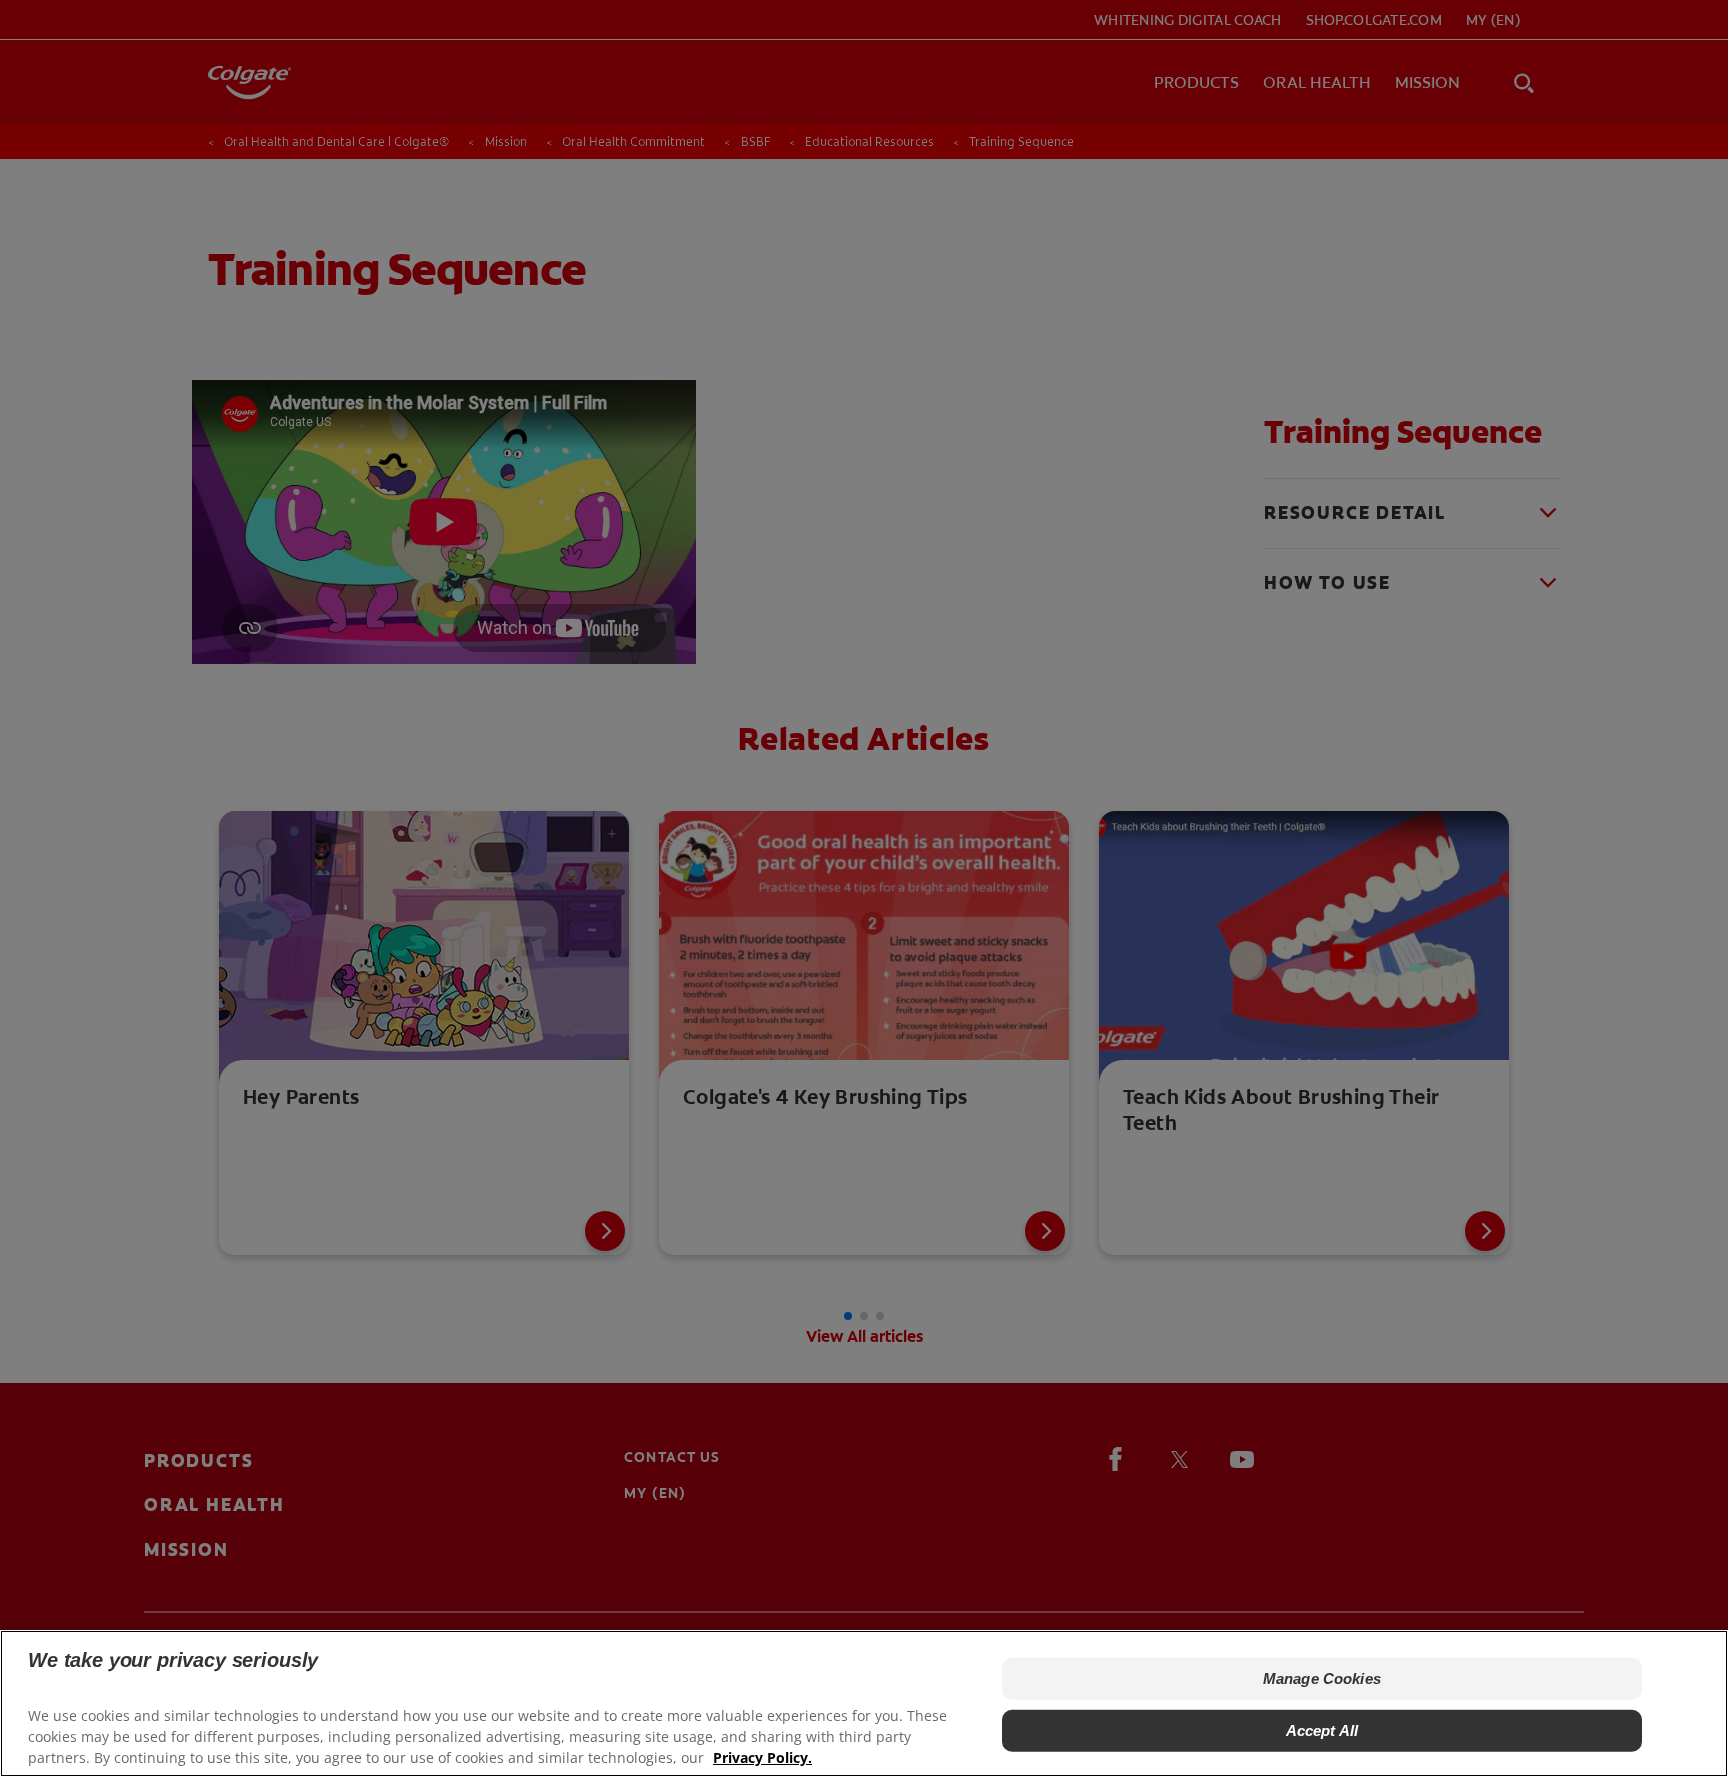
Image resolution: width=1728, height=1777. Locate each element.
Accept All (1322, 1730)
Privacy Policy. (762, 1757)
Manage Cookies (1322, 1678)
